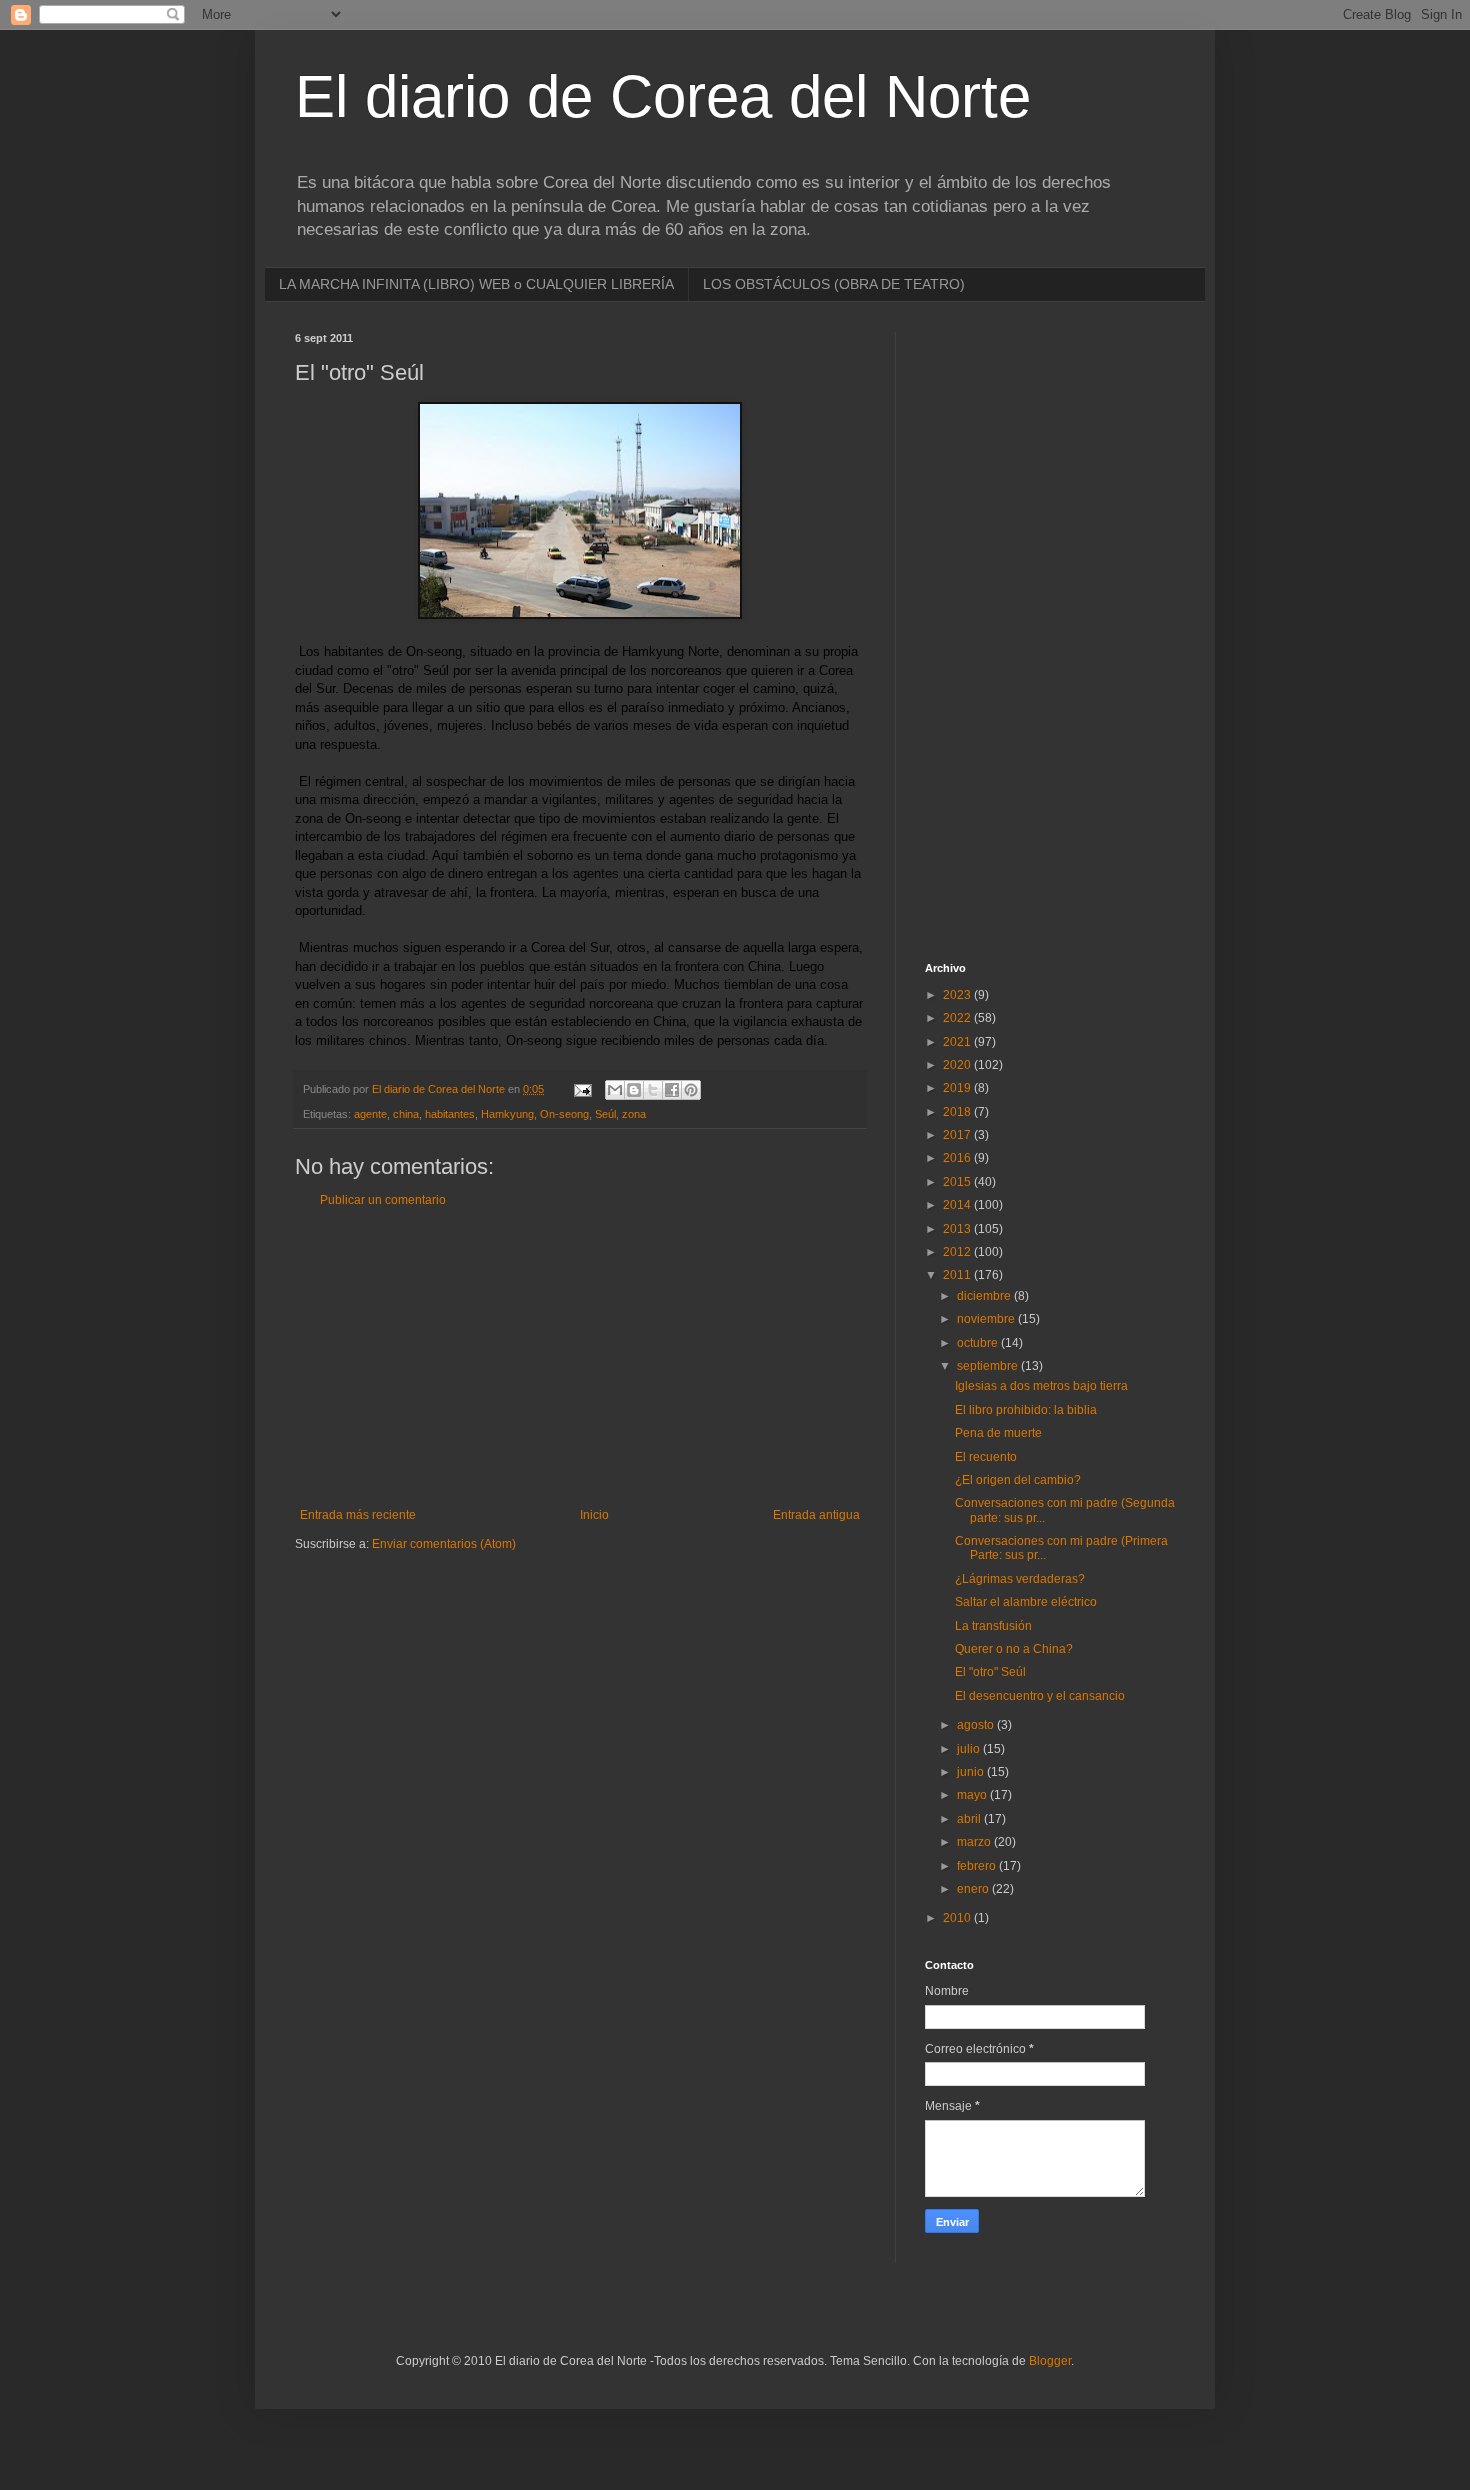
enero (974, 1889)
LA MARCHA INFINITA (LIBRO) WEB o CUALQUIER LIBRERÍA (476, 284)
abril (970, 1819)
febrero (978, 1866)
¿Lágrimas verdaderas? (1020, 1579)
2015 (958, 1182)
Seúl (605, 1114)
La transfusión (993, 1626)
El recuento (986, 1457)
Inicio (594, 1515)
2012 (958, 1252)
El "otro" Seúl (990, 1672)
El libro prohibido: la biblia (1026, 1410)
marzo (975, 1842)
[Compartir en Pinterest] (691, 1090)
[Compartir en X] (653, 1090)
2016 (958, 1158)
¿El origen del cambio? (1018, 1480)
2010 (958, 1918)
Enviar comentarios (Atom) (444, 1544)
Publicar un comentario (383, 1200)
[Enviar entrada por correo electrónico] (582, 1089)
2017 (958, 1135)
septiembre (989, 1366)
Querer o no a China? (1014, 1649)
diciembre (985, 1296)
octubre (979, 1343)
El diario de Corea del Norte (663, 96)
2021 (958, 1042)
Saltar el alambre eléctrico (1026, 1602)
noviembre (987, 1319)
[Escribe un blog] (634, 1090)
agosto (977, 1725)
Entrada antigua (816, 1515)
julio (970, 1749)
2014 (958, 1205)
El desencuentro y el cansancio (1040, 1696)
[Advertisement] (580, 1358)
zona (634, 1114)
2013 (958, 1229)
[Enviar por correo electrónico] (615, 1090)
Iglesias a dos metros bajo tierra (1041, 1386)
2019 (958, 1088)
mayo (973, 1795)
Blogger (1050, 2361)
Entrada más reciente (358, 1515)
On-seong (564, 1114)
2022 (958, 1018)
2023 (958, 995)
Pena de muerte (998, 1433)
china (406, 1114)
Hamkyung (507, 1114)
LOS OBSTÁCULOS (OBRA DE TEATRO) (834, 284)
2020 (958, 1065)
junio (972, 1772)
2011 (958, 1275)
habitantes (450, 1114)
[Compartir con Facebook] (672, 1090)
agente (370, 1114)
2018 (958, 1112)
